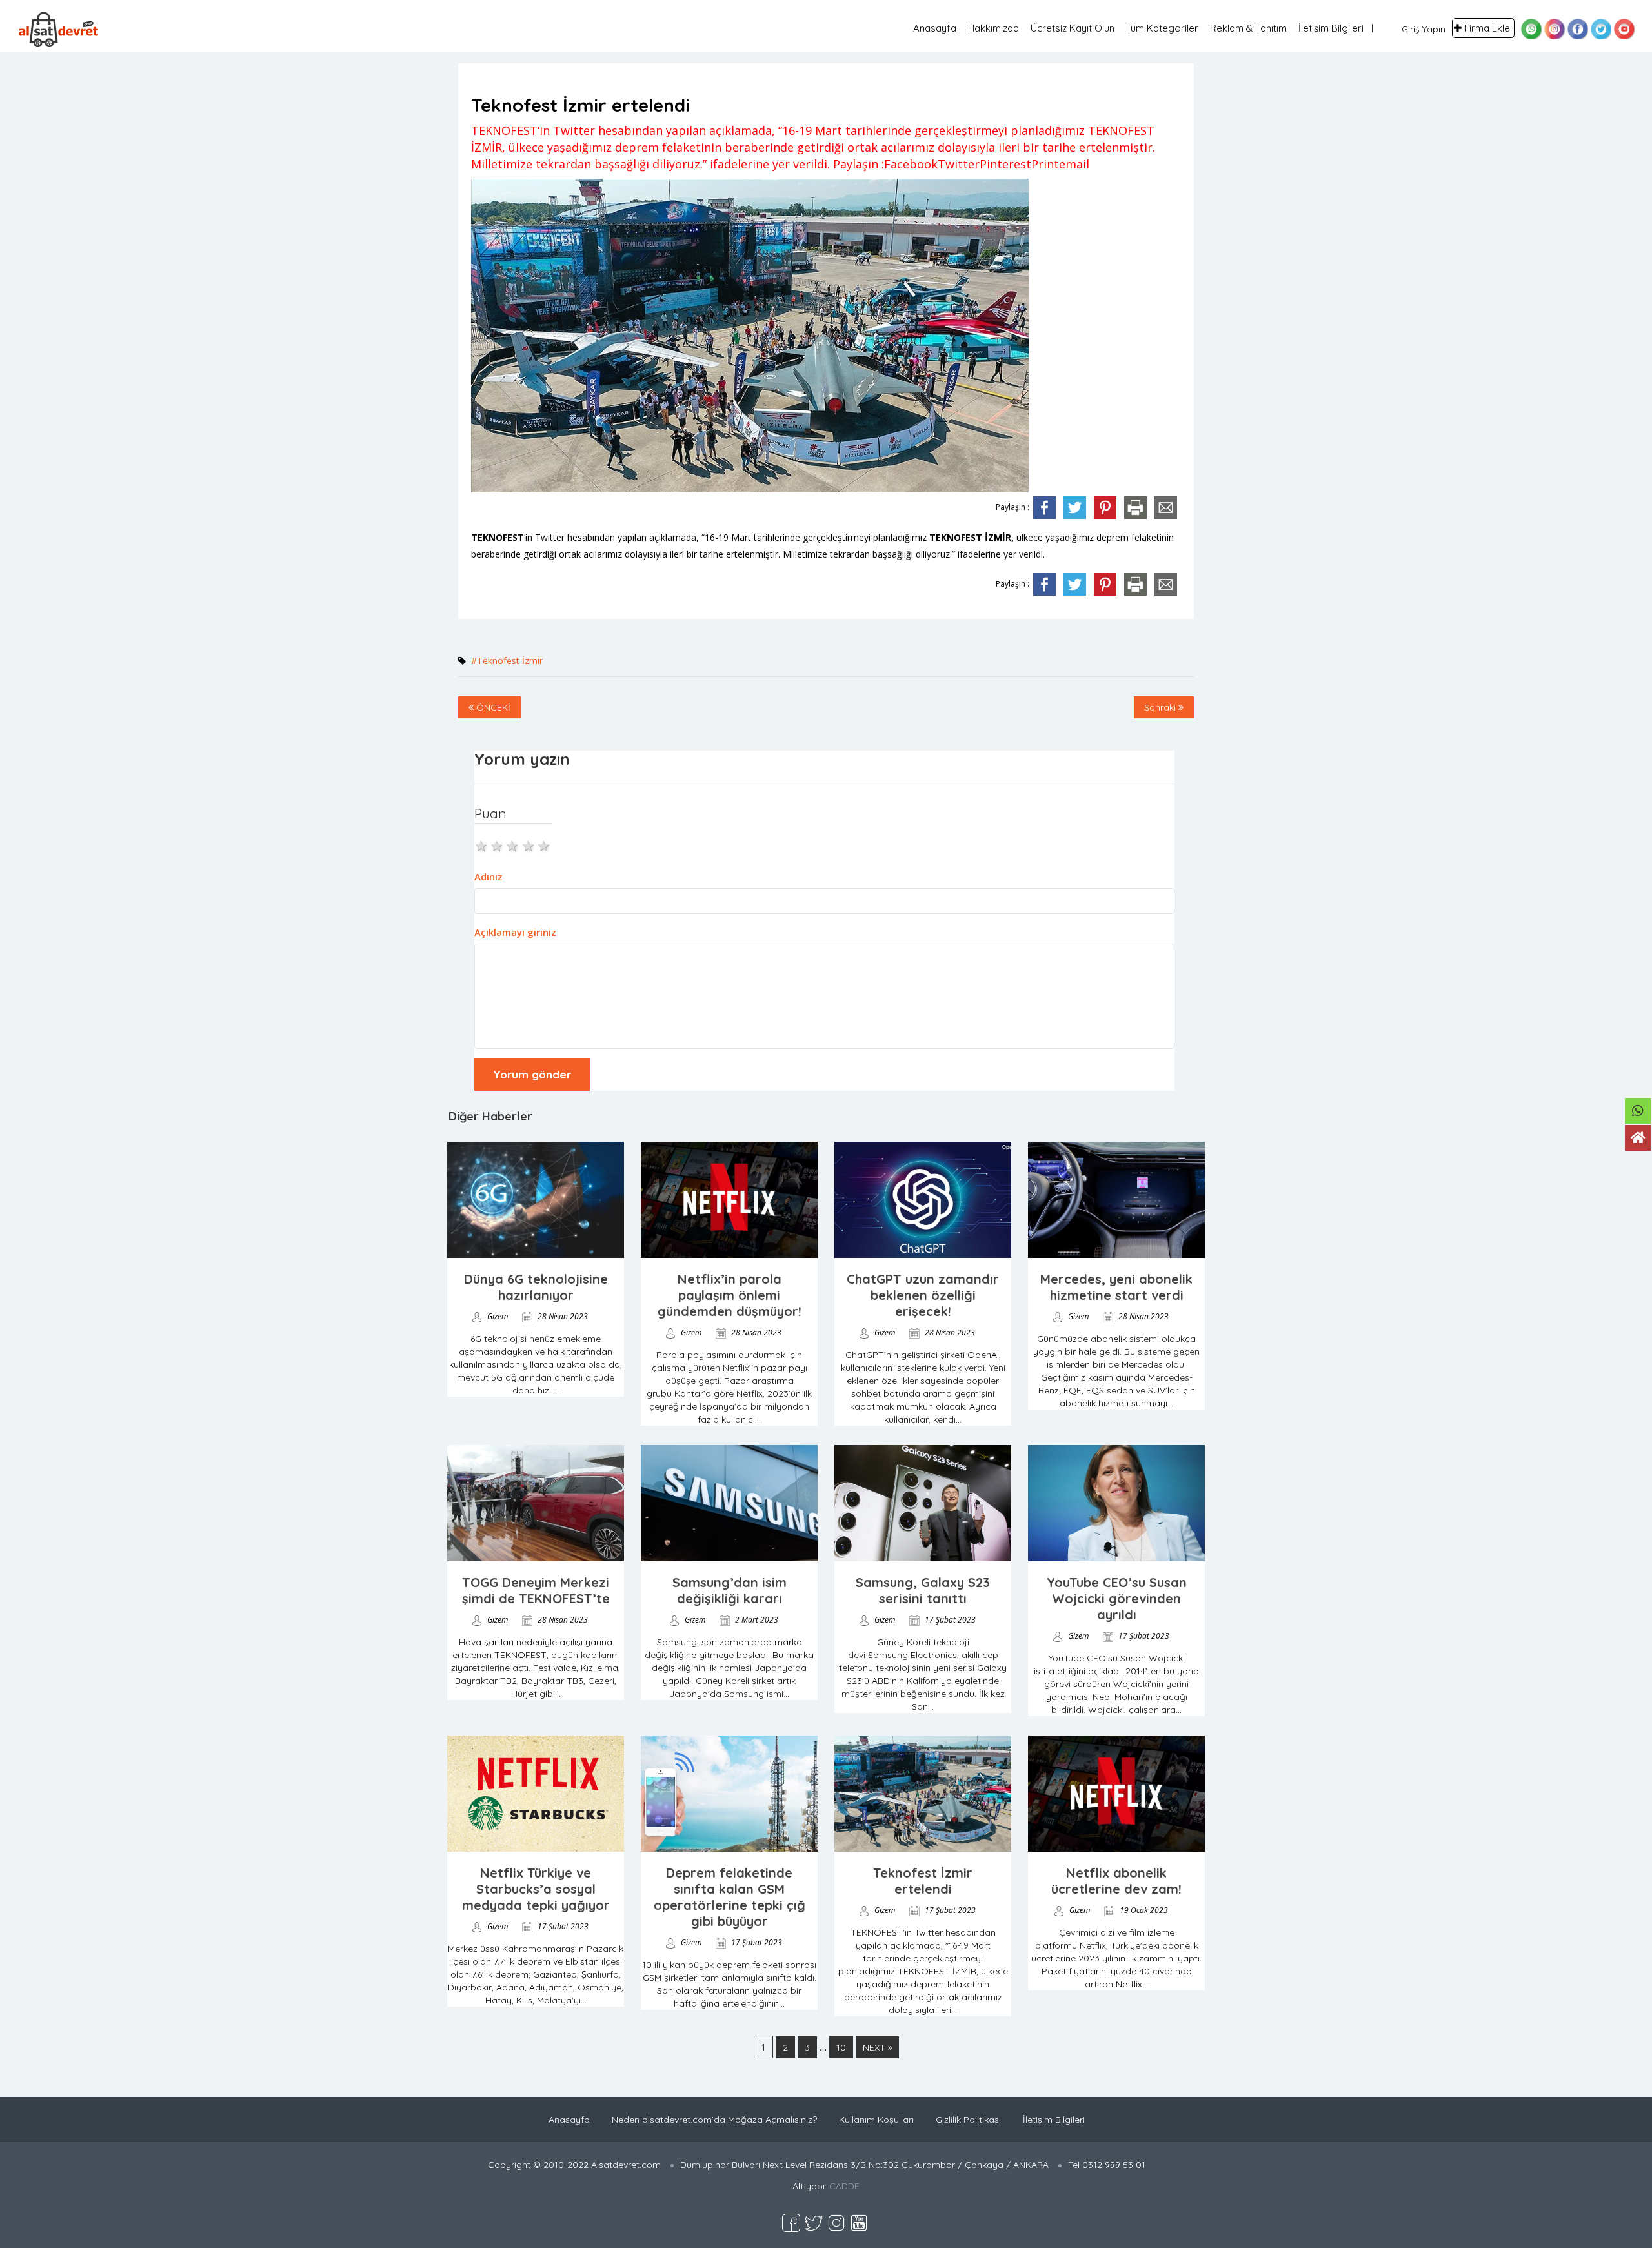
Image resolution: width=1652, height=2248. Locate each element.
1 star (482, 845)
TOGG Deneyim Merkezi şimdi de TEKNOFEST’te (536, 1590)
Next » (877, 2047)
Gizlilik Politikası (968, 2120)
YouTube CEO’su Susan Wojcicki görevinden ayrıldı (1117, 1598)
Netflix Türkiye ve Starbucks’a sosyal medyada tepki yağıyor (536, 1889)
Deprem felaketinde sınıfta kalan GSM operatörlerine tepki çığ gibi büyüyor (730, 1897)
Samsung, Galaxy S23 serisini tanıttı (923, 1590)
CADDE (844, 2186)
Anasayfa (935, 28)
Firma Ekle (1487, 28)
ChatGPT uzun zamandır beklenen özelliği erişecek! (923, 1295)
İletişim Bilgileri (1331, 28)
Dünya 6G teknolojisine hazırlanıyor (536, 1287)
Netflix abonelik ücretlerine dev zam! (1116, 1881)
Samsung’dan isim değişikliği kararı (730, 1590)
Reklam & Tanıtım (1248, 28)
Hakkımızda (993, 28)
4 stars (529, 845)
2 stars (498, 845)
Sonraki (1161, 707)
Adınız (489, 876)
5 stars (545, 845)
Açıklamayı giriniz (515, 932)
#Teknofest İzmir (507, 661)
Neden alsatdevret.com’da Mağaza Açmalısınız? (714, 2120)
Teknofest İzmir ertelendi (923, 1881)
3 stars (513, 845)
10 (841, 2047)
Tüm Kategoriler (1162, 28)
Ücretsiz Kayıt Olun (1073, 28)
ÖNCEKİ (492, 707)
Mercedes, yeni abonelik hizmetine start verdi (1116, 1287)
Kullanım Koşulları (876, 2120)
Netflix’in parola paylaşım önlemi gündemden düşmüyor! (730, 1295)
